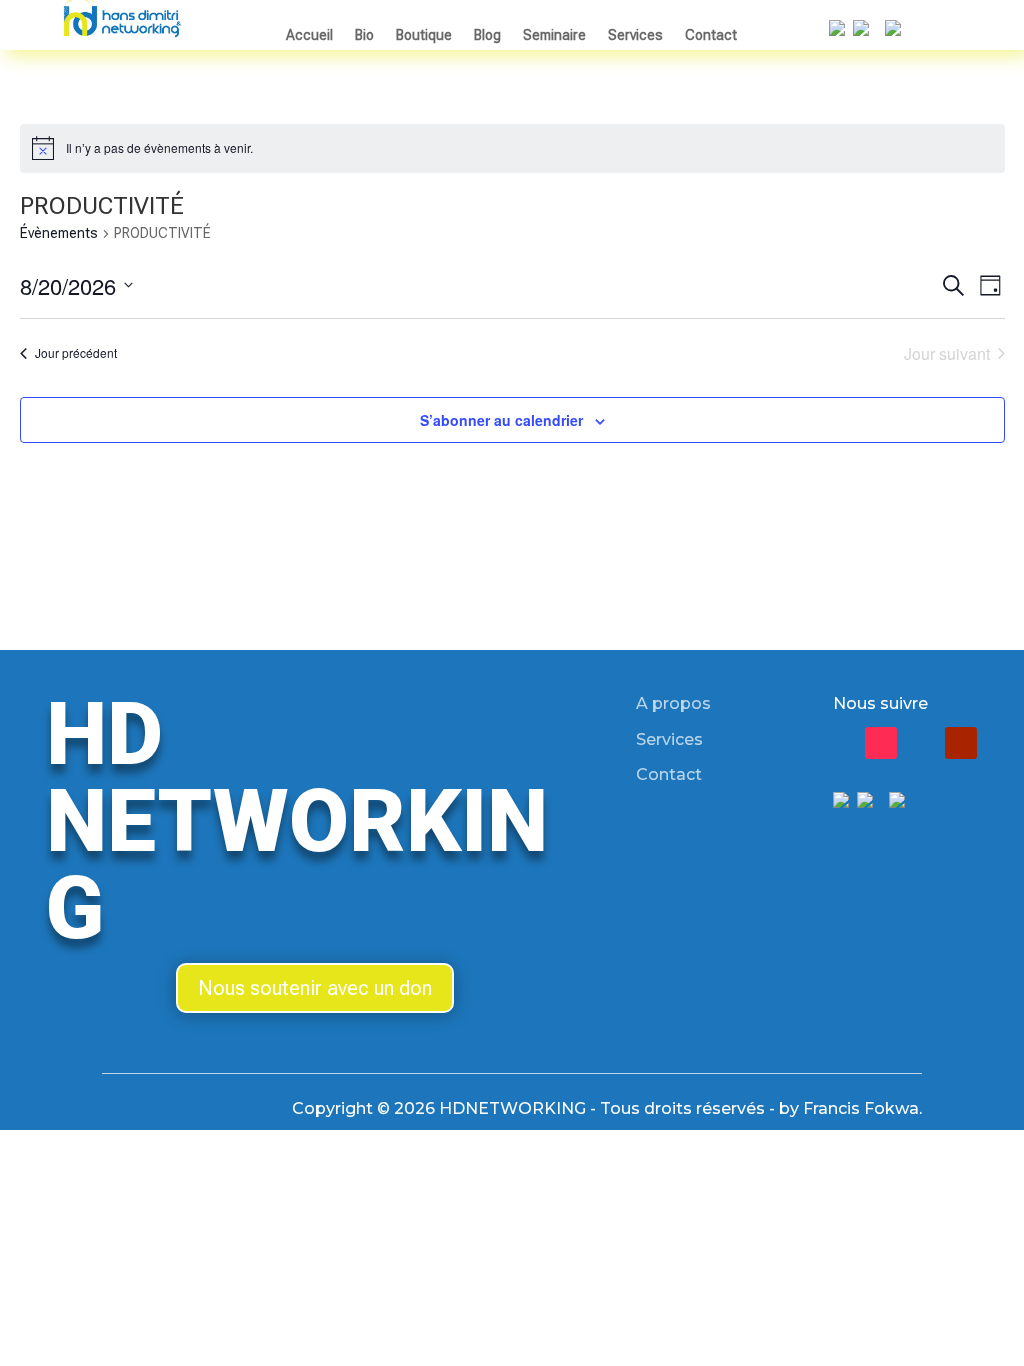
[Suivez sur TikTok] (881, 743)
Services (635, 35)
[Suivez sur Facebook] (841, 743)
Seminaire (554, 35)
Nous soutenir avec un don (315, 988)
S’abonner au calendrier (501, 420)
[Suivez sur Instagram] (921, 743)
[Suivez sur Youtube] (961, 743)
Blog (487, 35)
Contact (711, 35)
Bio (364, 35)
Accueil (309, 35)
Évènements (59, 233)
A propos (673, 703)
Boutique (424, 35)
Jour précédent (76, 352)
